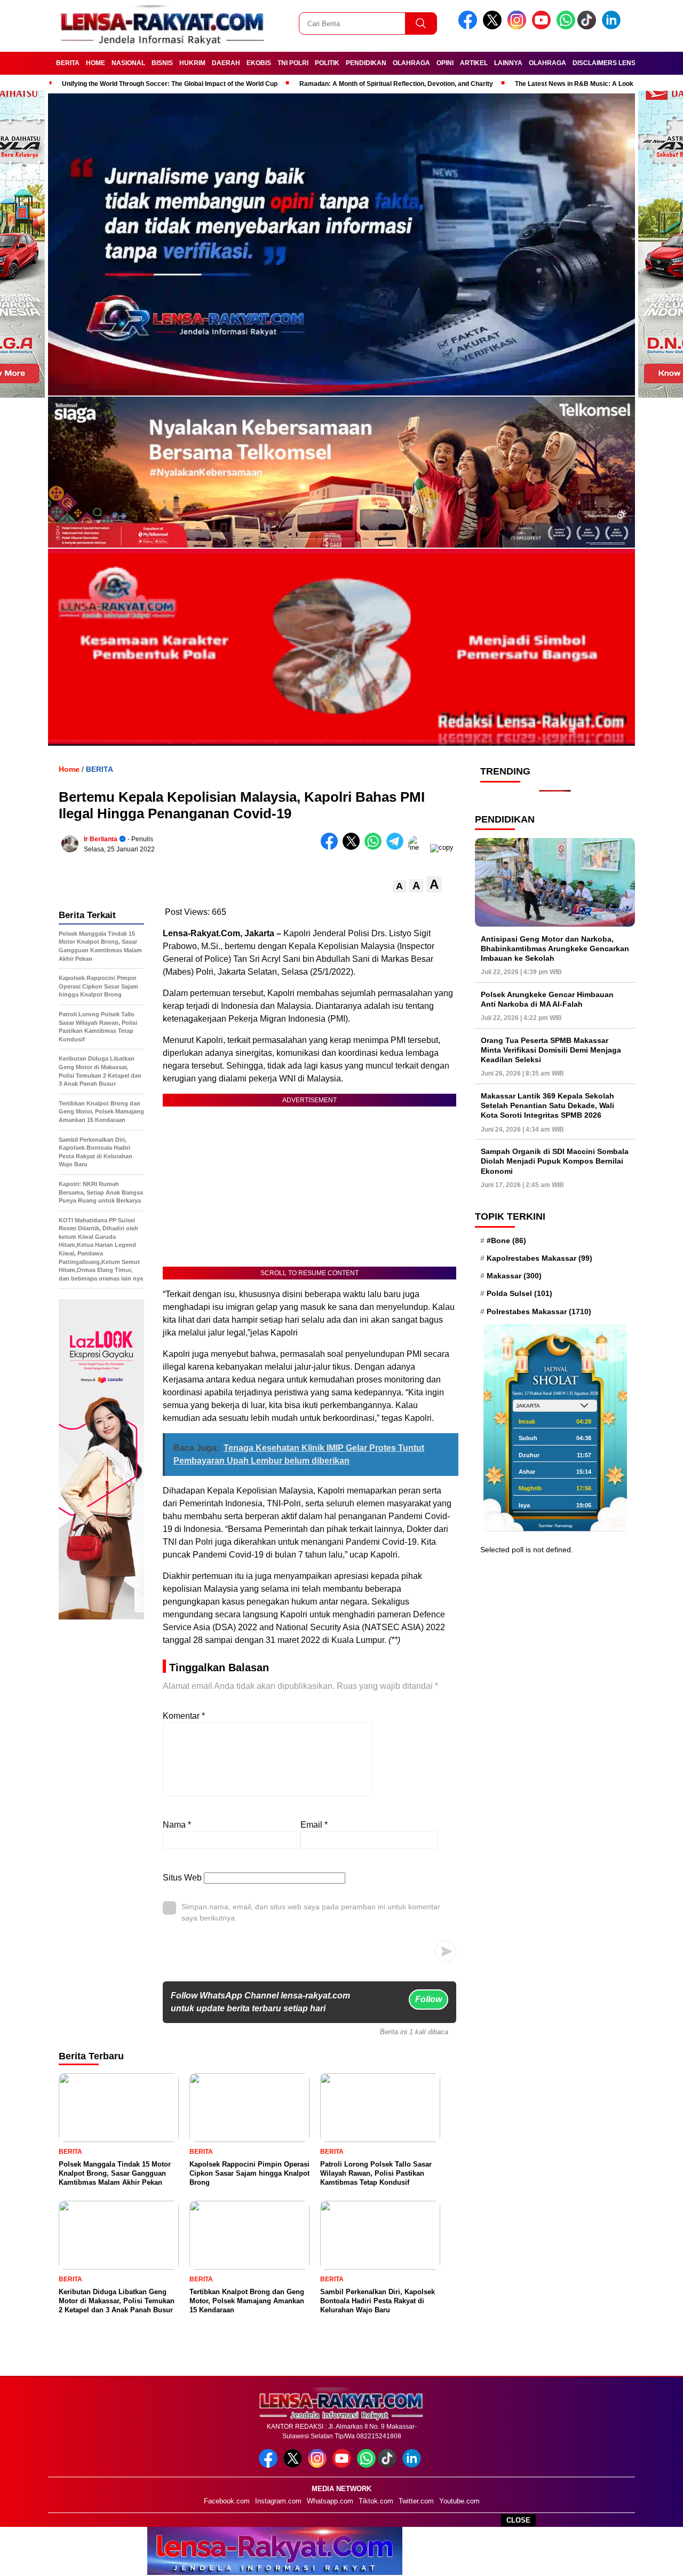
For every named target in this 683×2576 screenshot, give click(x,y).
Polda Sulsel (519, 1293)
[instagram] (519, 27)
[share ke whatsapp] (375, 847)
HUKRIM (192, 63)
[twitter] (494, 27)
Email (314, 1825)
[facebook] (470, 27)
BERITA (68, 63)
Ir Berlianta (101, 839)
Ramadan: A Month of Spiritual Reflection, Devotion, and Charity (396, 84)
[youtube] (543, 27)
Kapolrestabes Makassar (539, 1258)
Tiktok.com (376, 2501)
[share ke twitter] (354, 847)
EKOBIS (259, 63)
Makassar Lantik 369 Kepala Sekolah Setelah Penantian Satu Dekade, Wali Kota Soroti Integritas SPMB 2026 (547, 1105)
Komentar (184, 1716)
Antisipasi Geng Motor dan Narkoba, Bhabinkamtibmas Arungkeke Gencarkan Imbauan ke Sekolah (555, 948)
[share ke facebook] (332, 847)
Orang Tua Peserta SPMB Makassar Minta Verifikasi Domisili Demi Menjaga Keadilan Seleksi (551, 1049)
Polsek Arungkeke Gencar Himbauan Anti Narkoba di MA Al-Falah (547, 999)
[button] (399, 886)
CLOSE (518, 2520)
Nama (177, 1825)
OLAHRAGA (411, 63)
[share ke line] (419, 847)
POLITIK (327, 63)
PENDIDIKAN (366, 63)
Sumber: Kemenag (555, 1525)
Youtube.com (459, 2501)
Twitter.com (416, 2501)
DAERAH (226, 63)
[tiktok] (589, 27)
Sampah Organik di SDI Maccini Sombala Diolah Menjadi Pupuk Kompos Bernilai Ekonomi (555, 1161)
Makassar (514, 1276)
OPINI (445, 63)
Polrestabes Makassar (539, 1311)
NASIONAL (128, 63)
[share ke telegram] (397, 847)
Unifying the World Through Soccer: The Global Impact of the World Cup (170, 84)
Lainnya (508, 63)
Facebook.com (227, 2501)
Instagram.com (278, 2501)
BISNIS (162, 63)
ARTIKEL (474, 63)
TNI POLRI (293, 63)
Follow (428, 1999)
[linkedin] (613, 27)
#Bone (506, 1240)
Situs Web (182, 1878)
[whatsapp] (566, 27)
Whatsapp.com (330, 2501)
